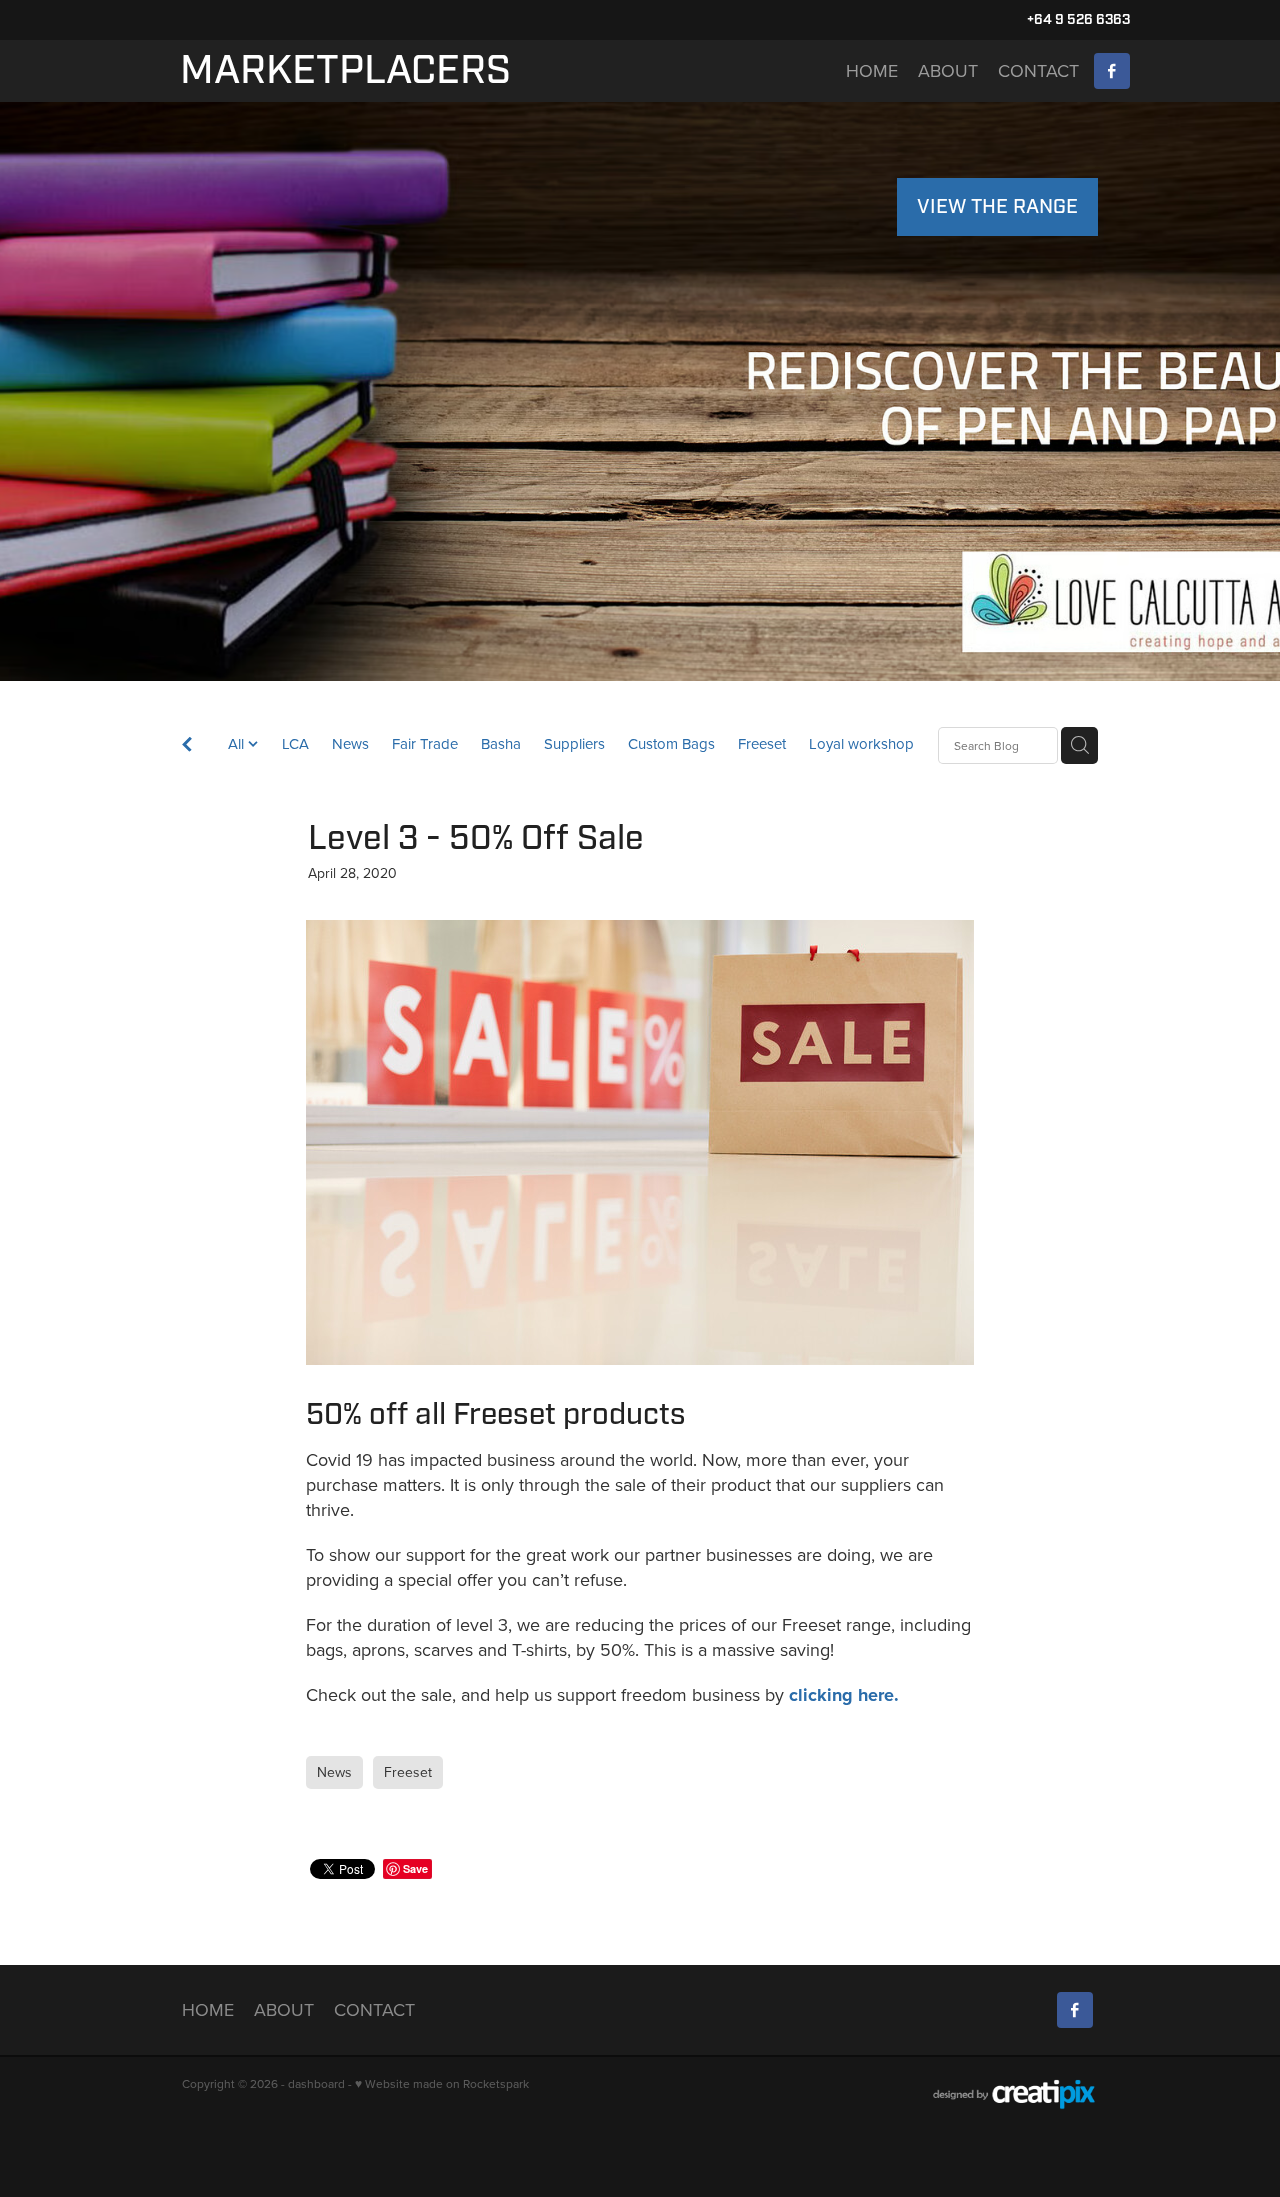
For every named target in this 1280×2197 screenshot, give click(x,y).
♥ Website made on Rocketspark (442, 2083)
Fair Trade (425, 743)
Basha (501, 743)
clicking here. (844, 1695)
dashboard (316, 2083)
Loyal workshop (861, 743)
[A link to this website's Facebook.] (1112, 71)
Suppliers (574, 743)
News (350, 743)
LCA (295, 743)
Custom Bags (671, 743)
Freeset (762, 743)
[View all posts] (187, 746)
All (238, 743)
